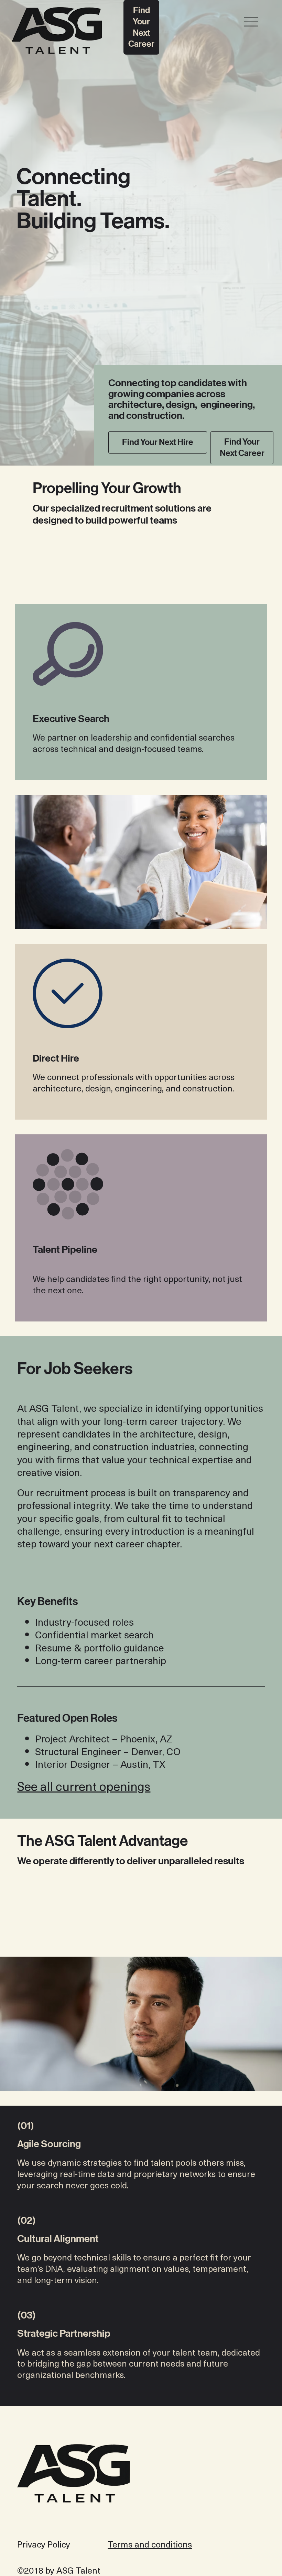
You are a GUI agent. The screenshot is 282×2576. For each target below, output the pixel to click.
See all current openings (84, 1786)
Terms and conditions (150, 2544)
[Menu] (251, 22)
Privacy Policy (44, 2544)
